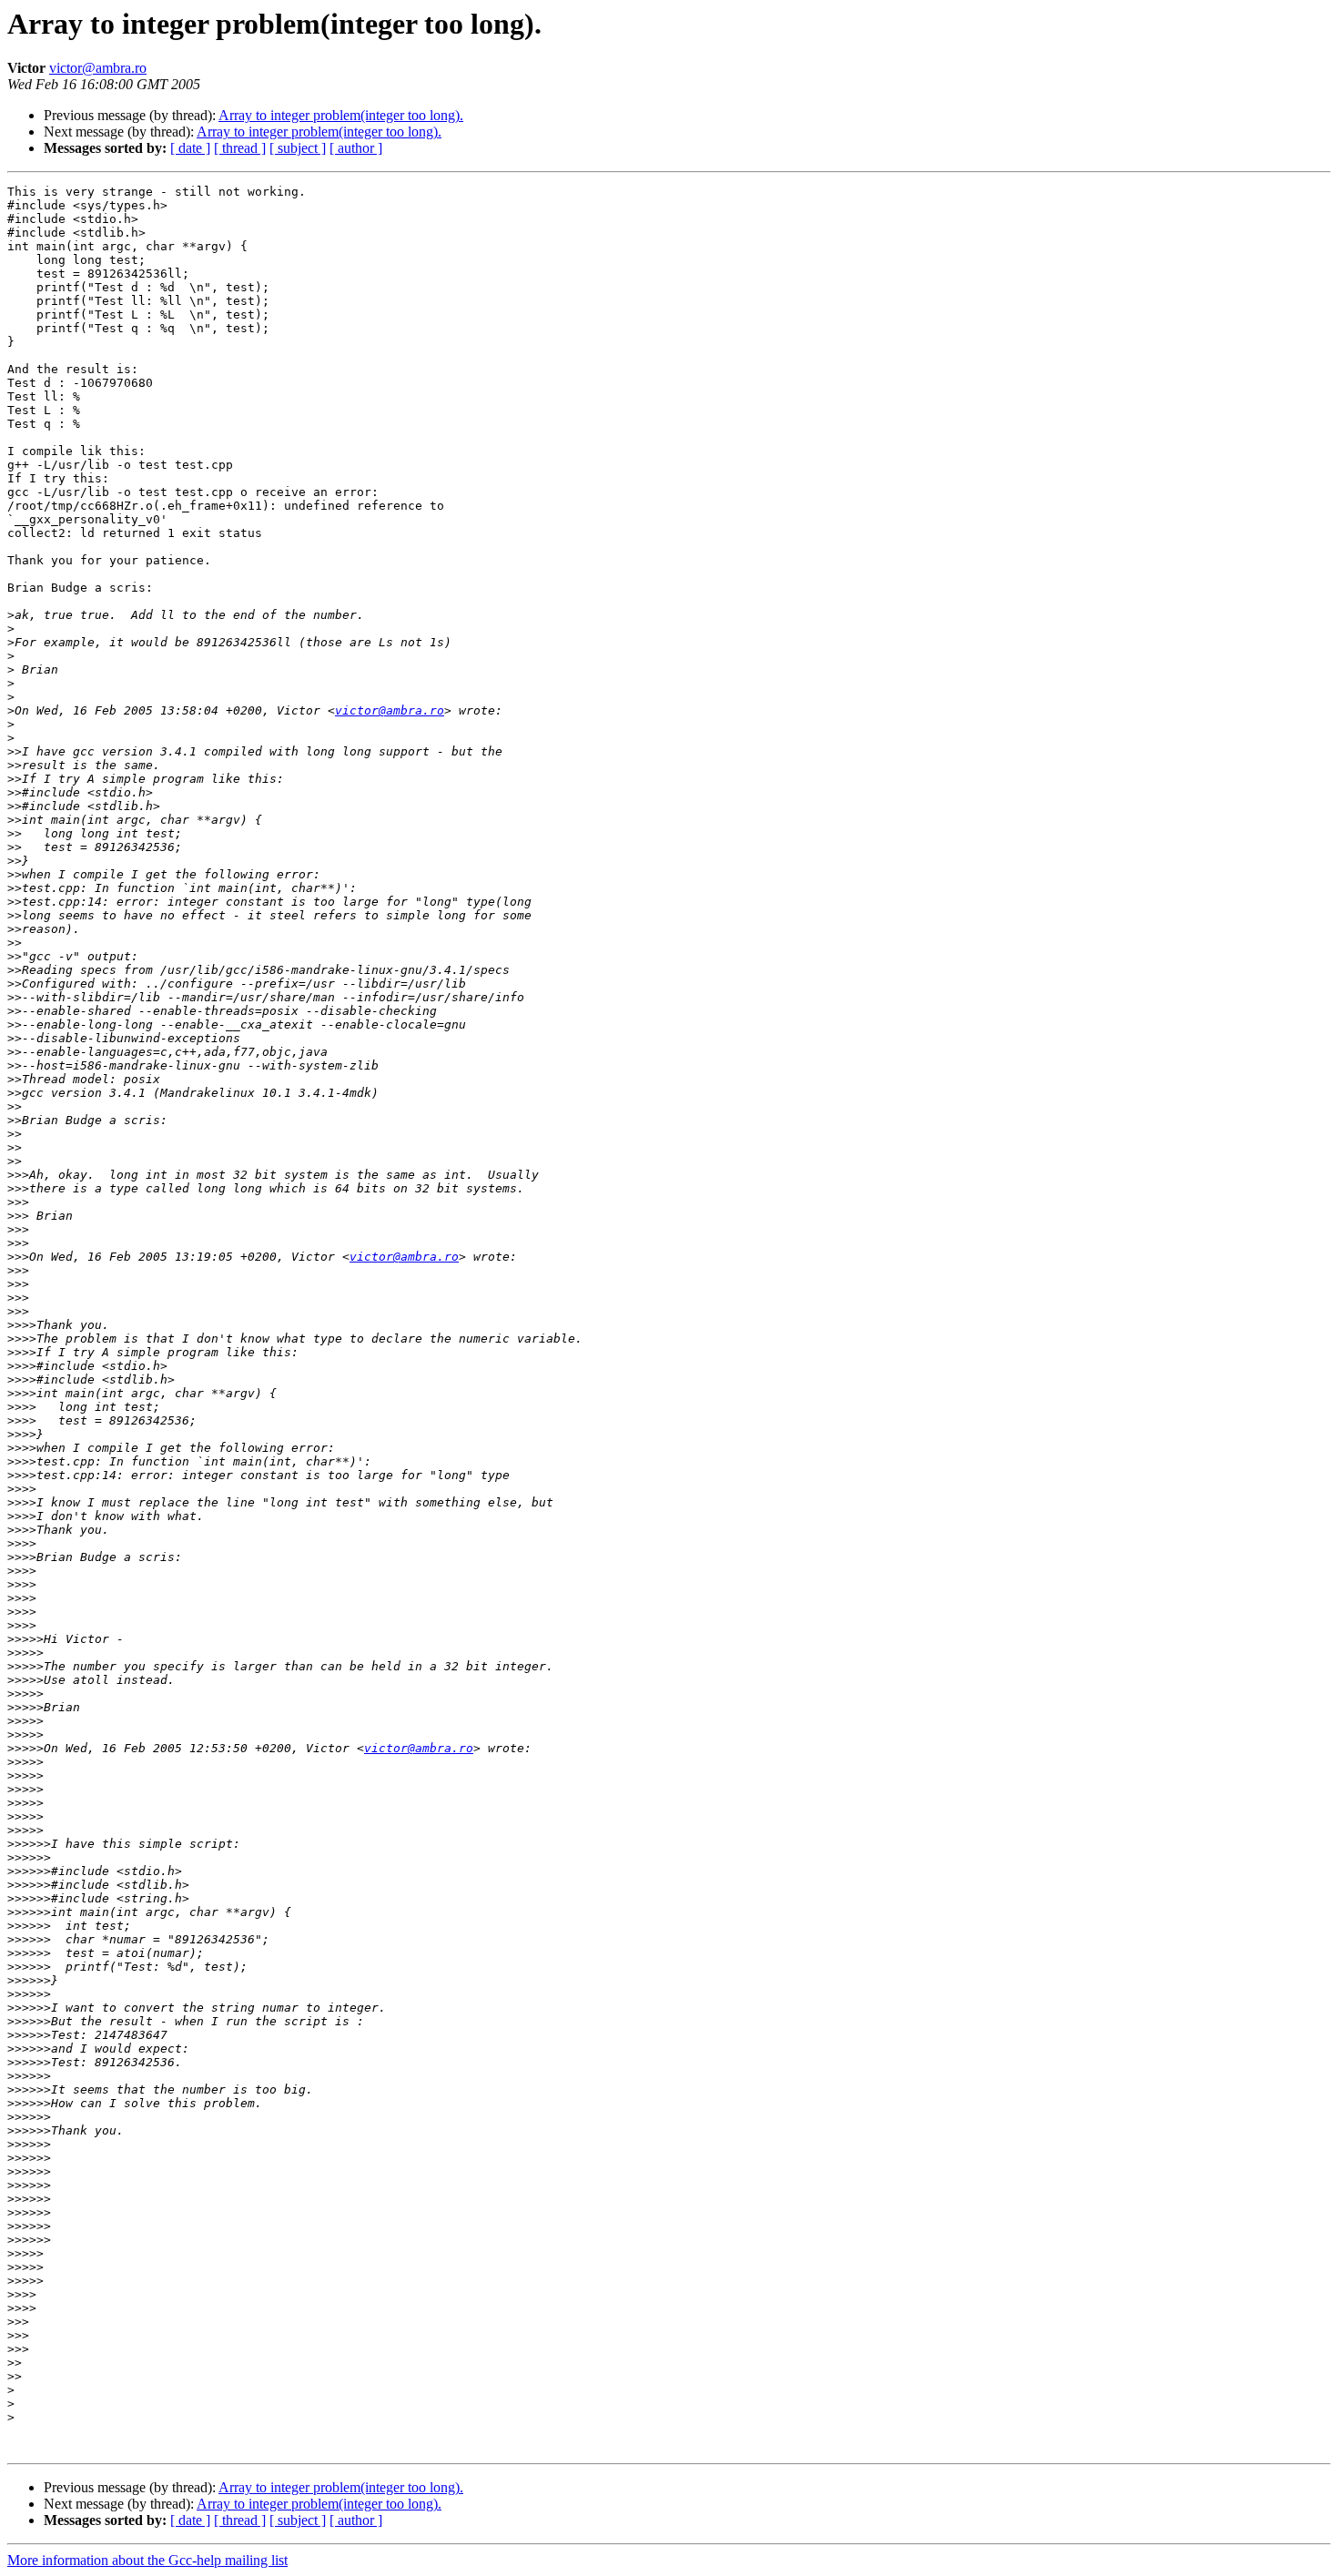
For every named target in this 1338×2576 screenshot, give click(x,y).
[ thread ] (240, 148)
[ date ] (190, 148)
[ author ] (356, 148)
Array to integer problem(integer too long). (341, 115)
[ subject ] (298, 148)
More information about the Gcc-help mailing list (147, 2560)
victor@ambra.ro (98, 68)
